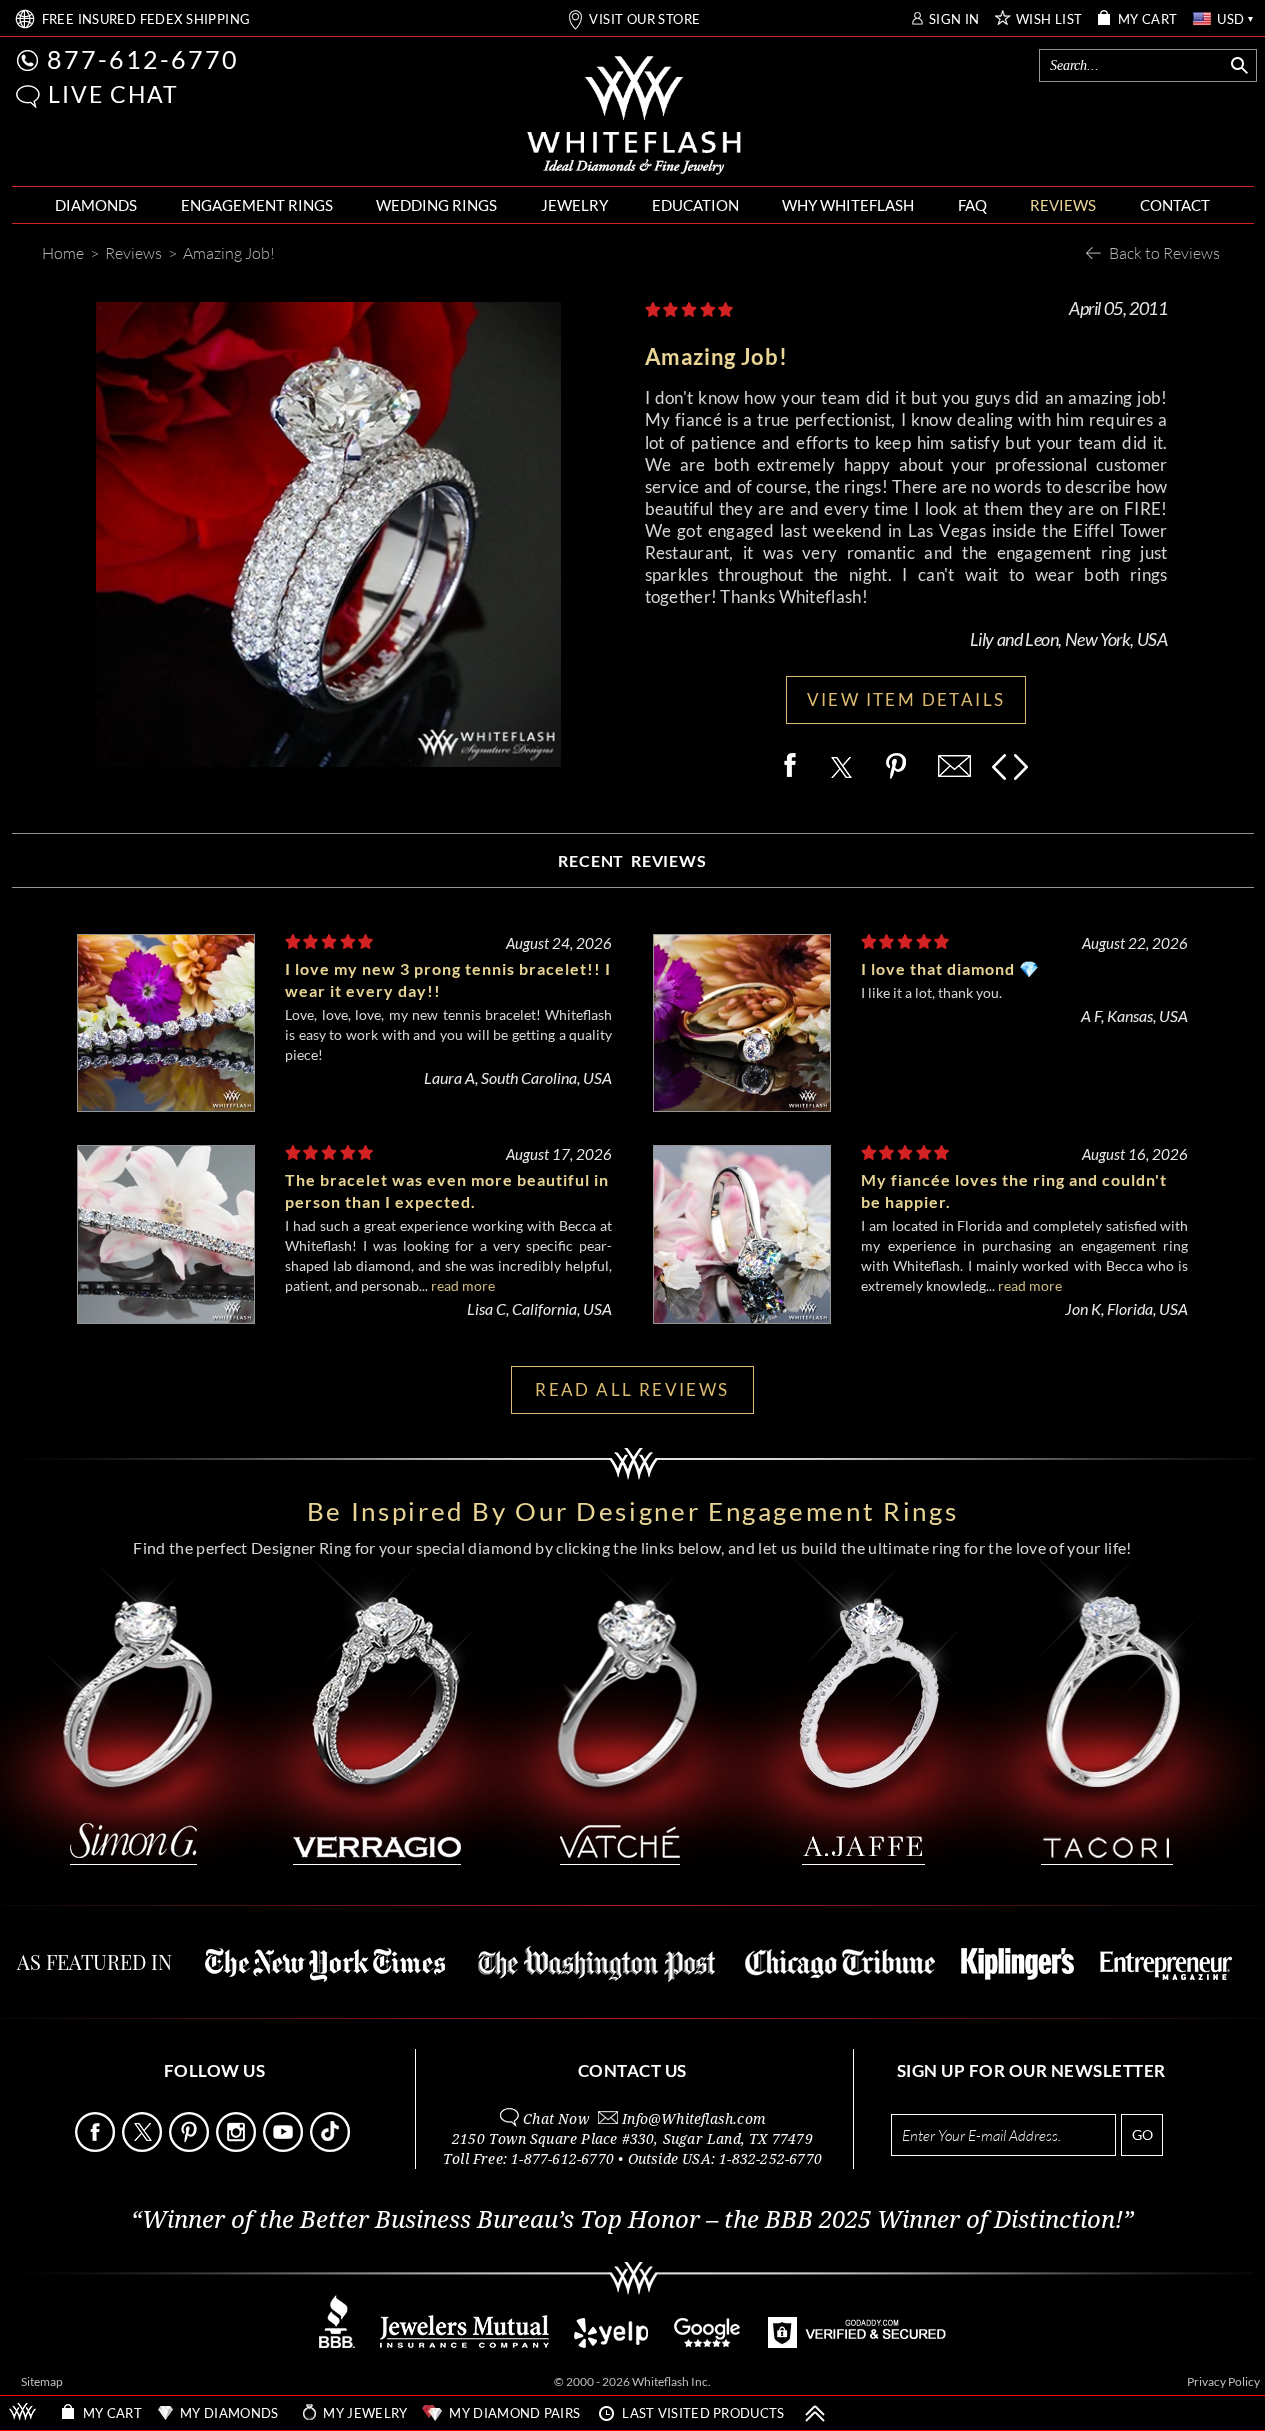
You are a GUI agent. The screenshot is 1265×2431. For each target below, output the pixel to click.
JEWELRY (574, 205)
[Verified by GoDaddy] (857, 2342)
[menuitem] (96, 205)
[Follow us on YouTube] (285, 2146)
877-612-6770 (143, 59)
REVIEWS (1063, 205)
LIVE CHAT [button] (113, 94)
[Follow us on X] (144, 2146)
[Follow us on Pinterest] (191, 2146)
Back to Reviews (1164, 252)
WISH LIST (1049, 19)
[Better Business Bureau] (337, 2342)
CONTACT (1175, 205)
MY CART (1148, 19)
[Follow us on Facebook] (97, 2146)
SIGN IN (954, 19)
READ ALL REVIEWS (632, 1389)
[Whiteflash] (634, 116)
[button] (28, 96)
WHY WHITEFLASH (848, 205)
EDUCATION (695, 205)
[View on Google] (708, 2342)
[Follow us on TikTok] (332, 2146)
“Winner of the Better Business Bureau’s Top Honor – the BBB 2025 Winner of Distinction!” (632, 2220)
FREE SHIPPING (146, 19)
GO (1142, 2134)
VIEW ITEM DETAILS (906, 699)
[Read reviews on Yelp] (611, 2342)
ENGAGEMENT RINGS (257, 205)
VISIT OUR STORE (644, 19)
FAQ (972, 205)
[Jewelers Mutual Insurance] (464, 2342)
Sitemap (42, 2381)
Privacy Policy (1223, 2381)
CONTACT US (632, 2070)
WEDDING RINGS (436, 205)
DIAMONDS (96, 205)
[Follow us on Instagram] (238, 2146)
